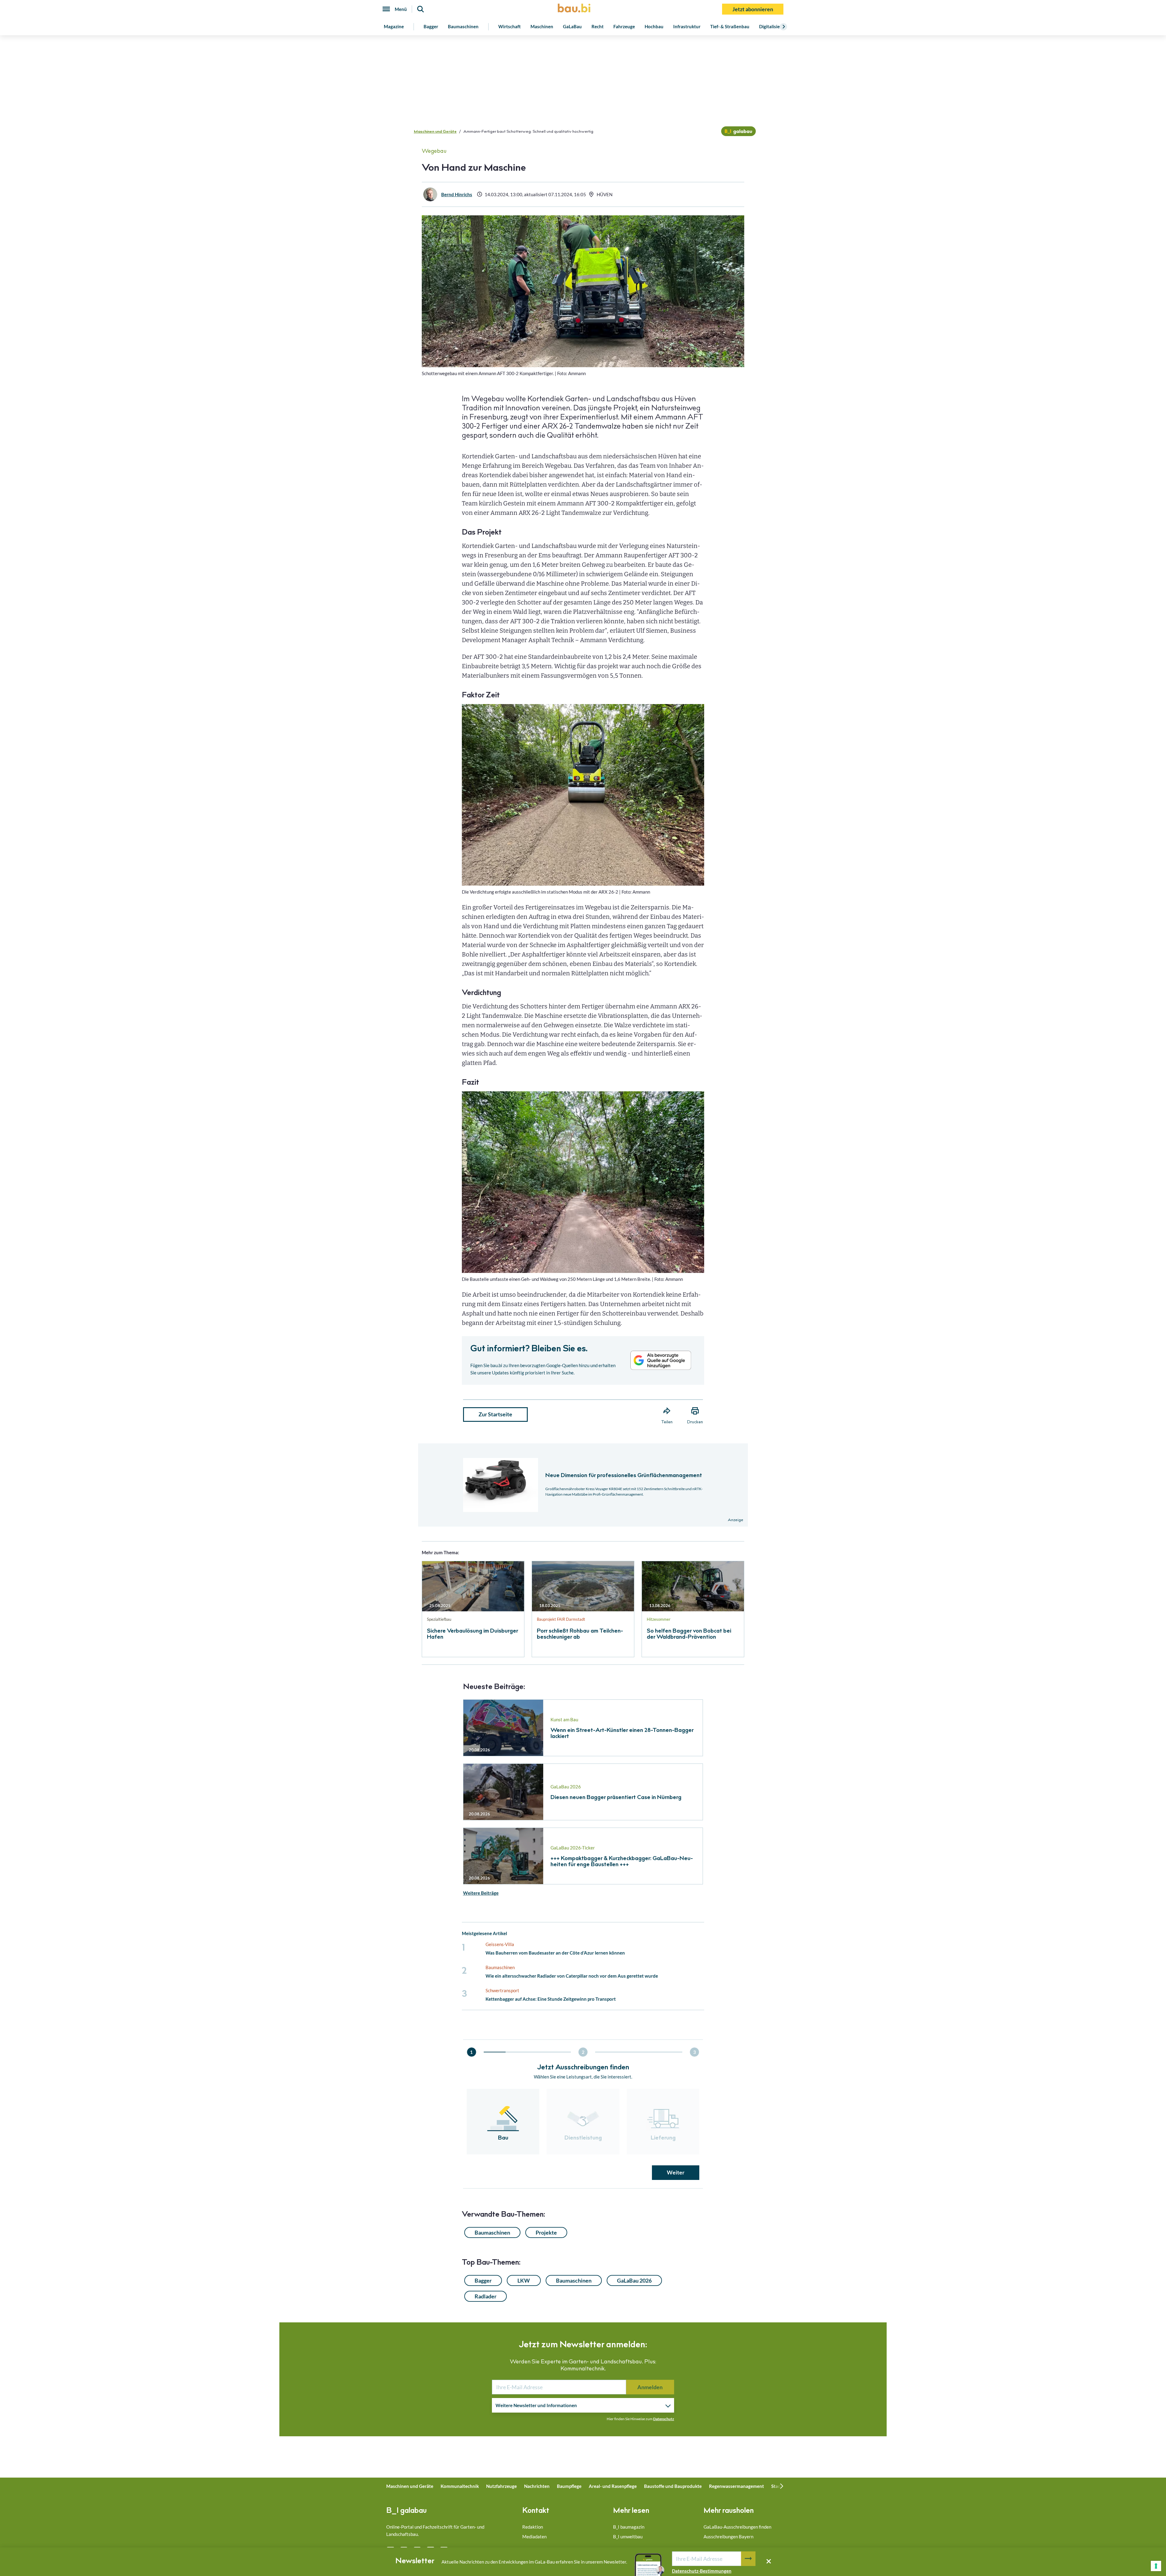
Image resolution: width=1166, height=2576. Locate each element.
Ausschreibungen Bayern (728, 2537)
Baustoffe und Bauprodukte (673, 2486)
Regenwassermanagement (736, 2486)
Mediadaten (534, 2537)
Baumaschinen (463, 26)
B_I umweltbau (628, 2537)
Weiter (676, 2172)
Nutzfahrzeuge (501, 2486)
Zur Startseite (495, 1414)
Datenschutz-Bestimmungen (702, 2571)
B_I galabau (406, 2511)
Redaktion (533, 2527)
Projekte (546, 2232)
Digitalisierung (774, 26)
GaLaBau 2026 (634, 2280)
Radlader (486, 2296)
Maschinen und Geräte (435, 132)
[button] (583, 1237)
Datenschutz (664, 2419)
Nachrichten (537, 2486)
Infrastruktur (687, 26)
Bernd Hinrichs (457, 194)
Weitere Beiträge (481, 1893)
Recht (598, 26)
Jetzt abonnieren (753, 9)
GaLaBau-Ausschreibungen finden (737, 2527)
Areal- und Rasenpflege (613, 2486)
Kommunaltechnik (460, 2486)
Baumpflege (569, 2486)
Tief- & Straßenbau (730, 26)
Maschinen (542, 26)
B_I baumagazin (629, 2527)
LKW (524, 2280)
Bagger (431, 26)
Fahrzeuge (624, 26)
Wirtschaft (510, 26)
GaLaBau (572, 26)
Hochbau (654, 26)
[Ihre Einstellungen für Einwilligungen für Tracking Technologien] (1156, 2566)
